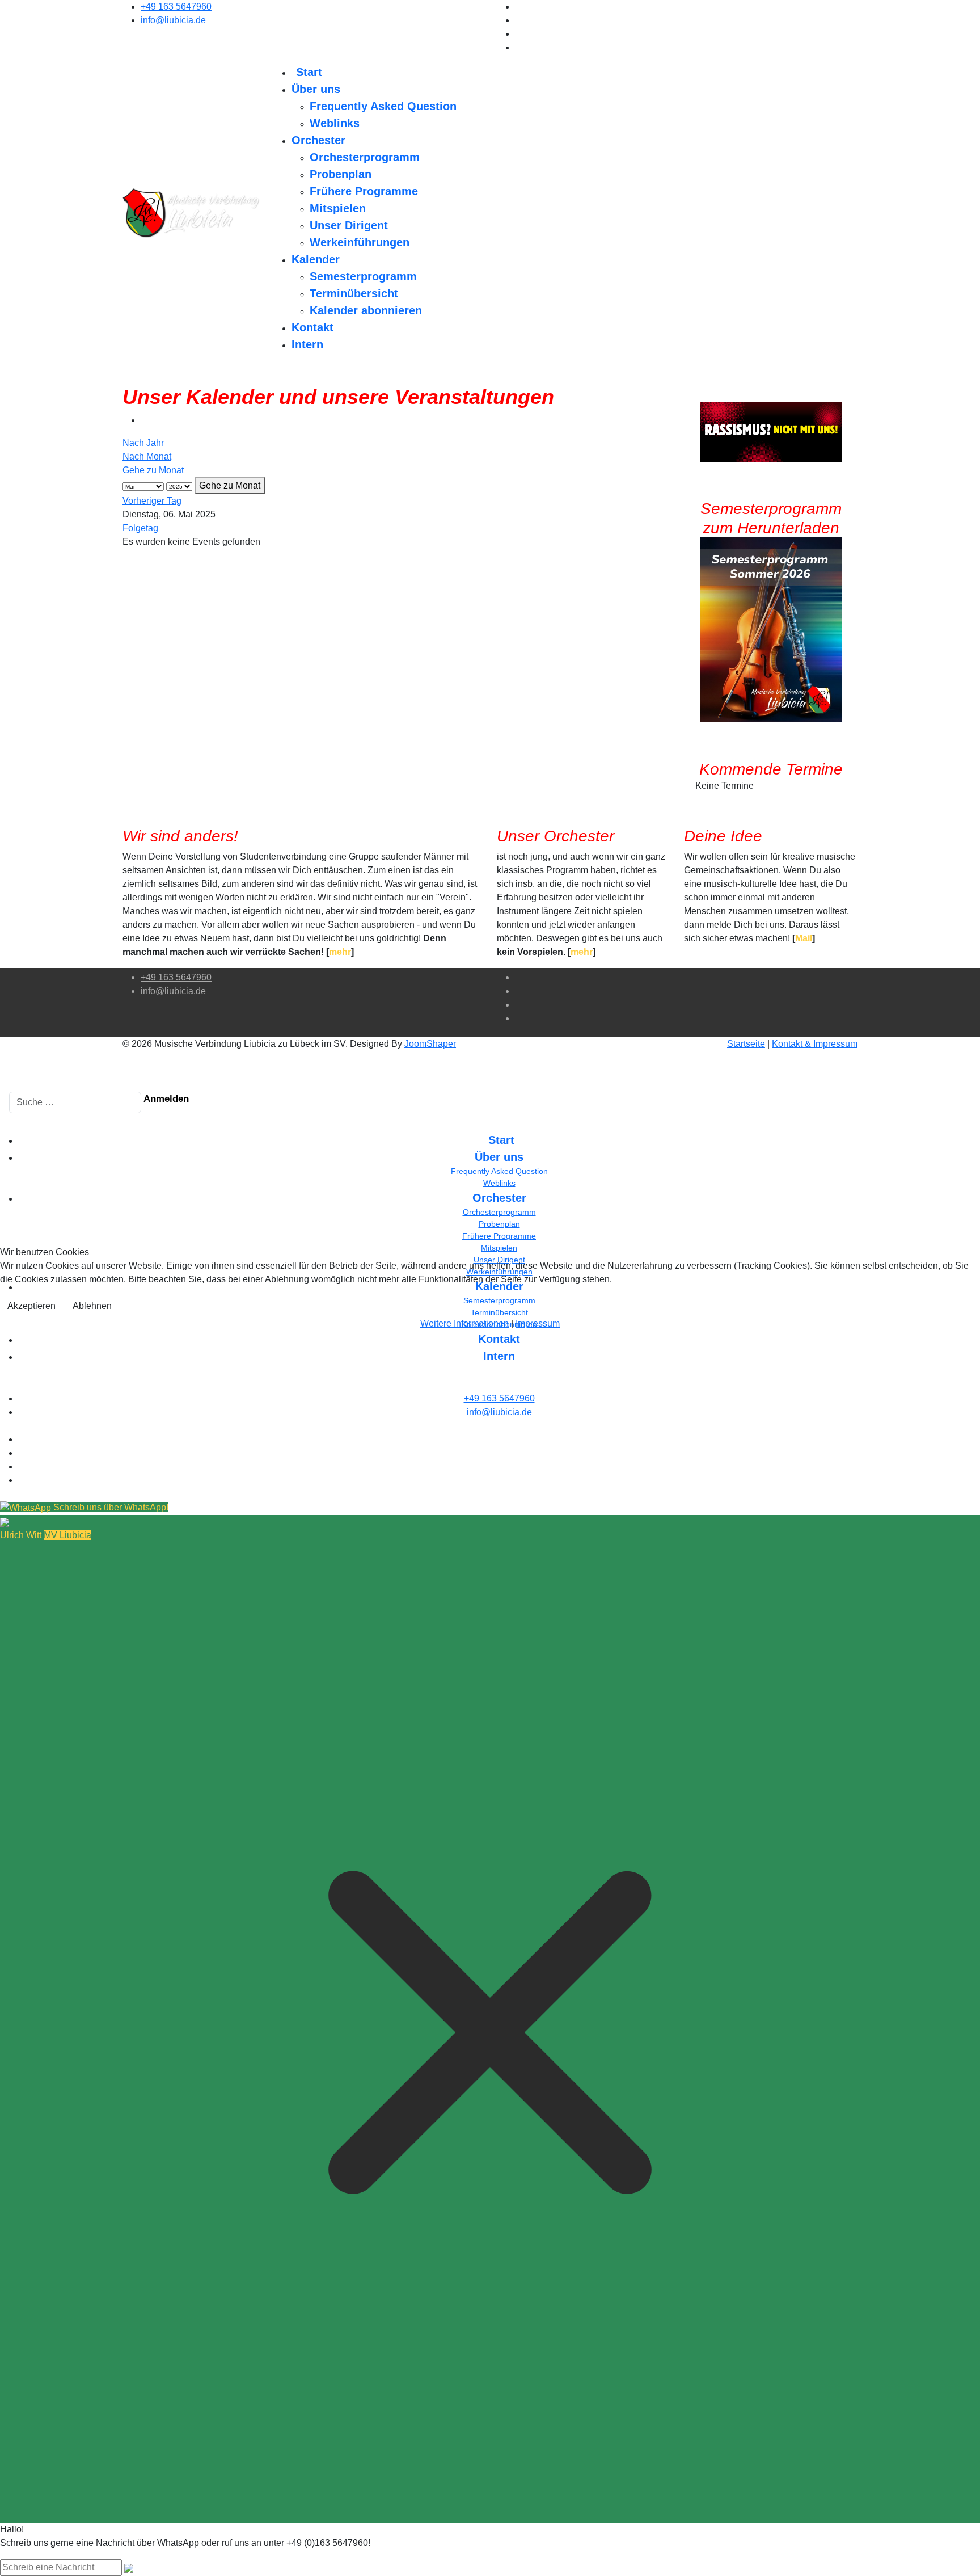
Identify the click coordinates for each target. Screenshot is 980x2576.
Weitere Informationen (464, 1323)
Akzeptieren (31, 1306)
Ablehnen (92, 1306)
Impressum (538, 1323)
